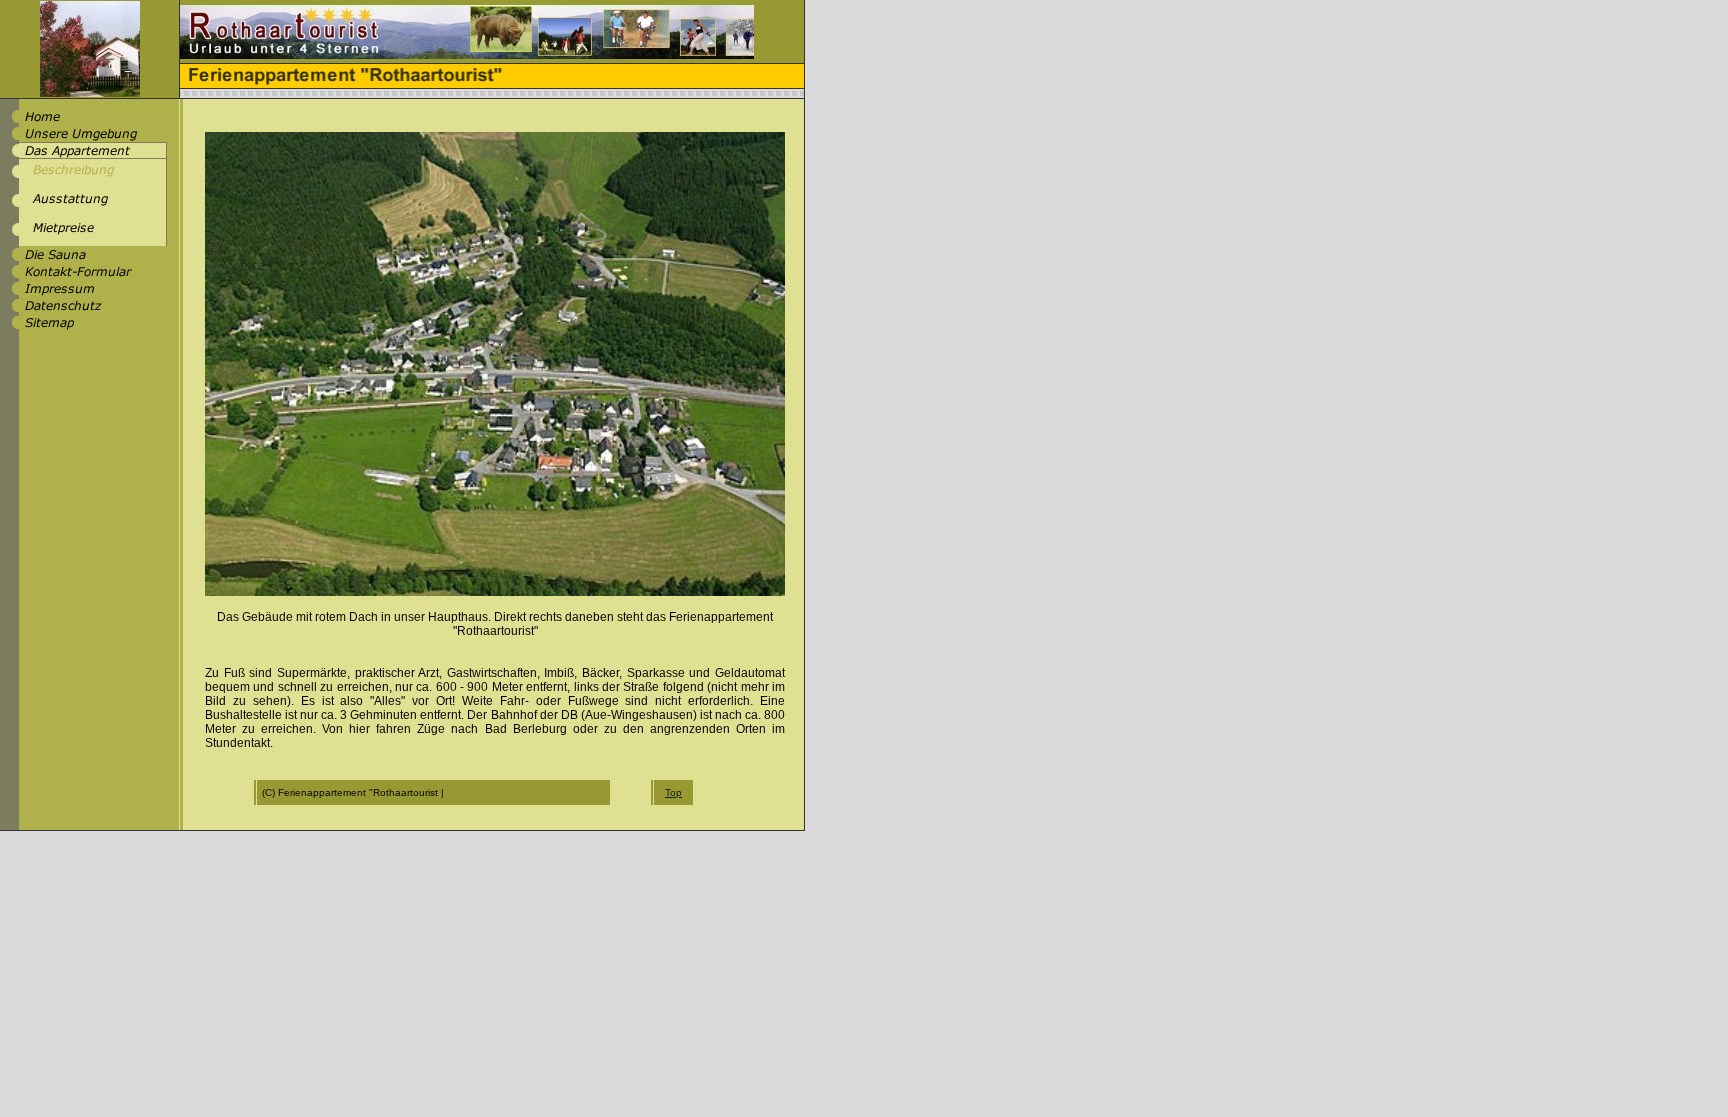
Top (673, 792)
